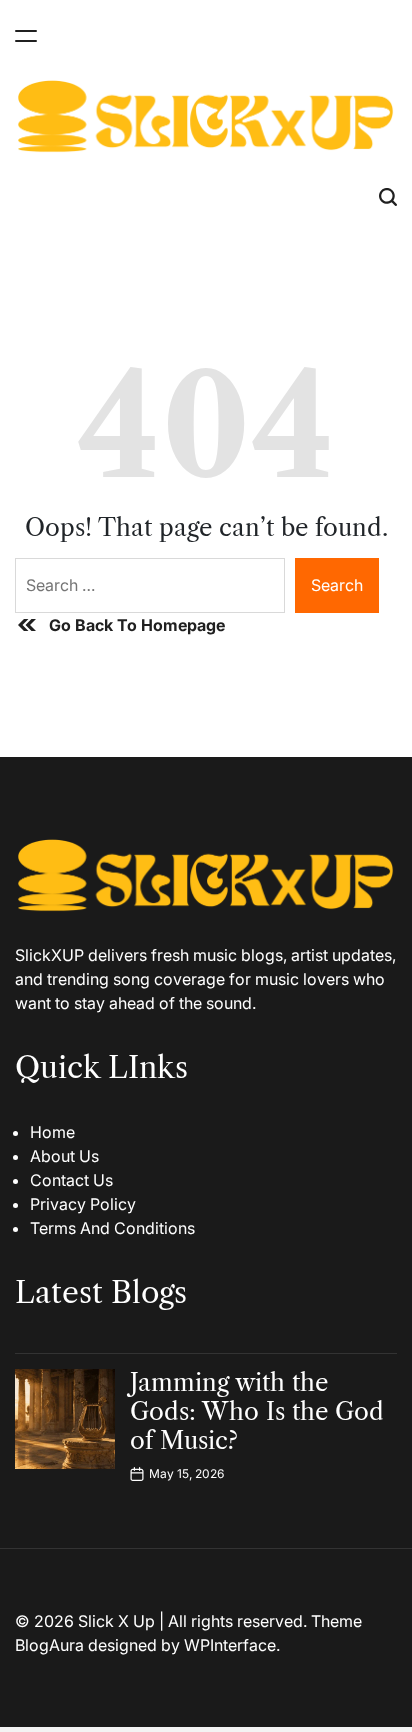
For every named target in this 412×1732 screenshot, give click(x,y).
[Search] (388, 196)
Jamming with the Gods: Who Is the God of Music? (257, 1411)
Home (52, 1132)
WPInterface (230, 1645)
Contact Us (71, 1180)
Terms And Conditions (112, 1228)
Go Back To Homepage (137, 625)
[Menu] (26, 35)
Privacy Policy (83, 1204)
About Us (64, 1156)
